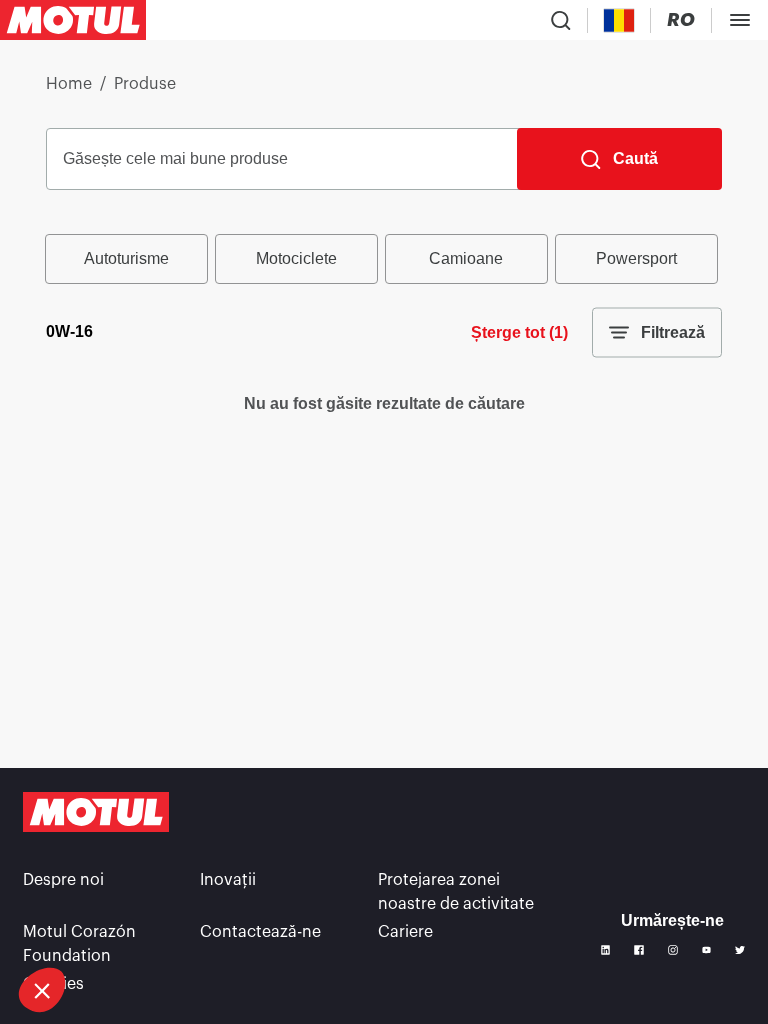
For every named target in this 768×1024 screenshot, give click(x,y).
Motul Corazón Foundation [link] (79, 944)
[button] (42, 990)
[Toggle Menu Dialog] (740, 20)
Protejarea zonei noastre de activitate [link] (456, 892)
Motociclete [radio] (296, 258)
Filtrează (673, 332)
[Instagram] (673, 950)
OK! (149, 923)
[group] (384, 259)
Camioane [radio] (466, 258)
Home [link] (69, 84)
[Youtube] (707, 950)
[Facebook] (639, 950)
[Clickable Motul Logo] (73, 20)
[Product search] (561, 20)
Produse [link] (145, 84)
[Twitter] (740, 950)
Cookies (53, 984)
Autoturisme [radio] (126, 258)
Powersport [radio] (636, 258)
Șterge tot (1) (519, 332)
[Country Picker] (619, 20)
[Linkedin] (606, 950)
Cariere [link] (405, 932)
